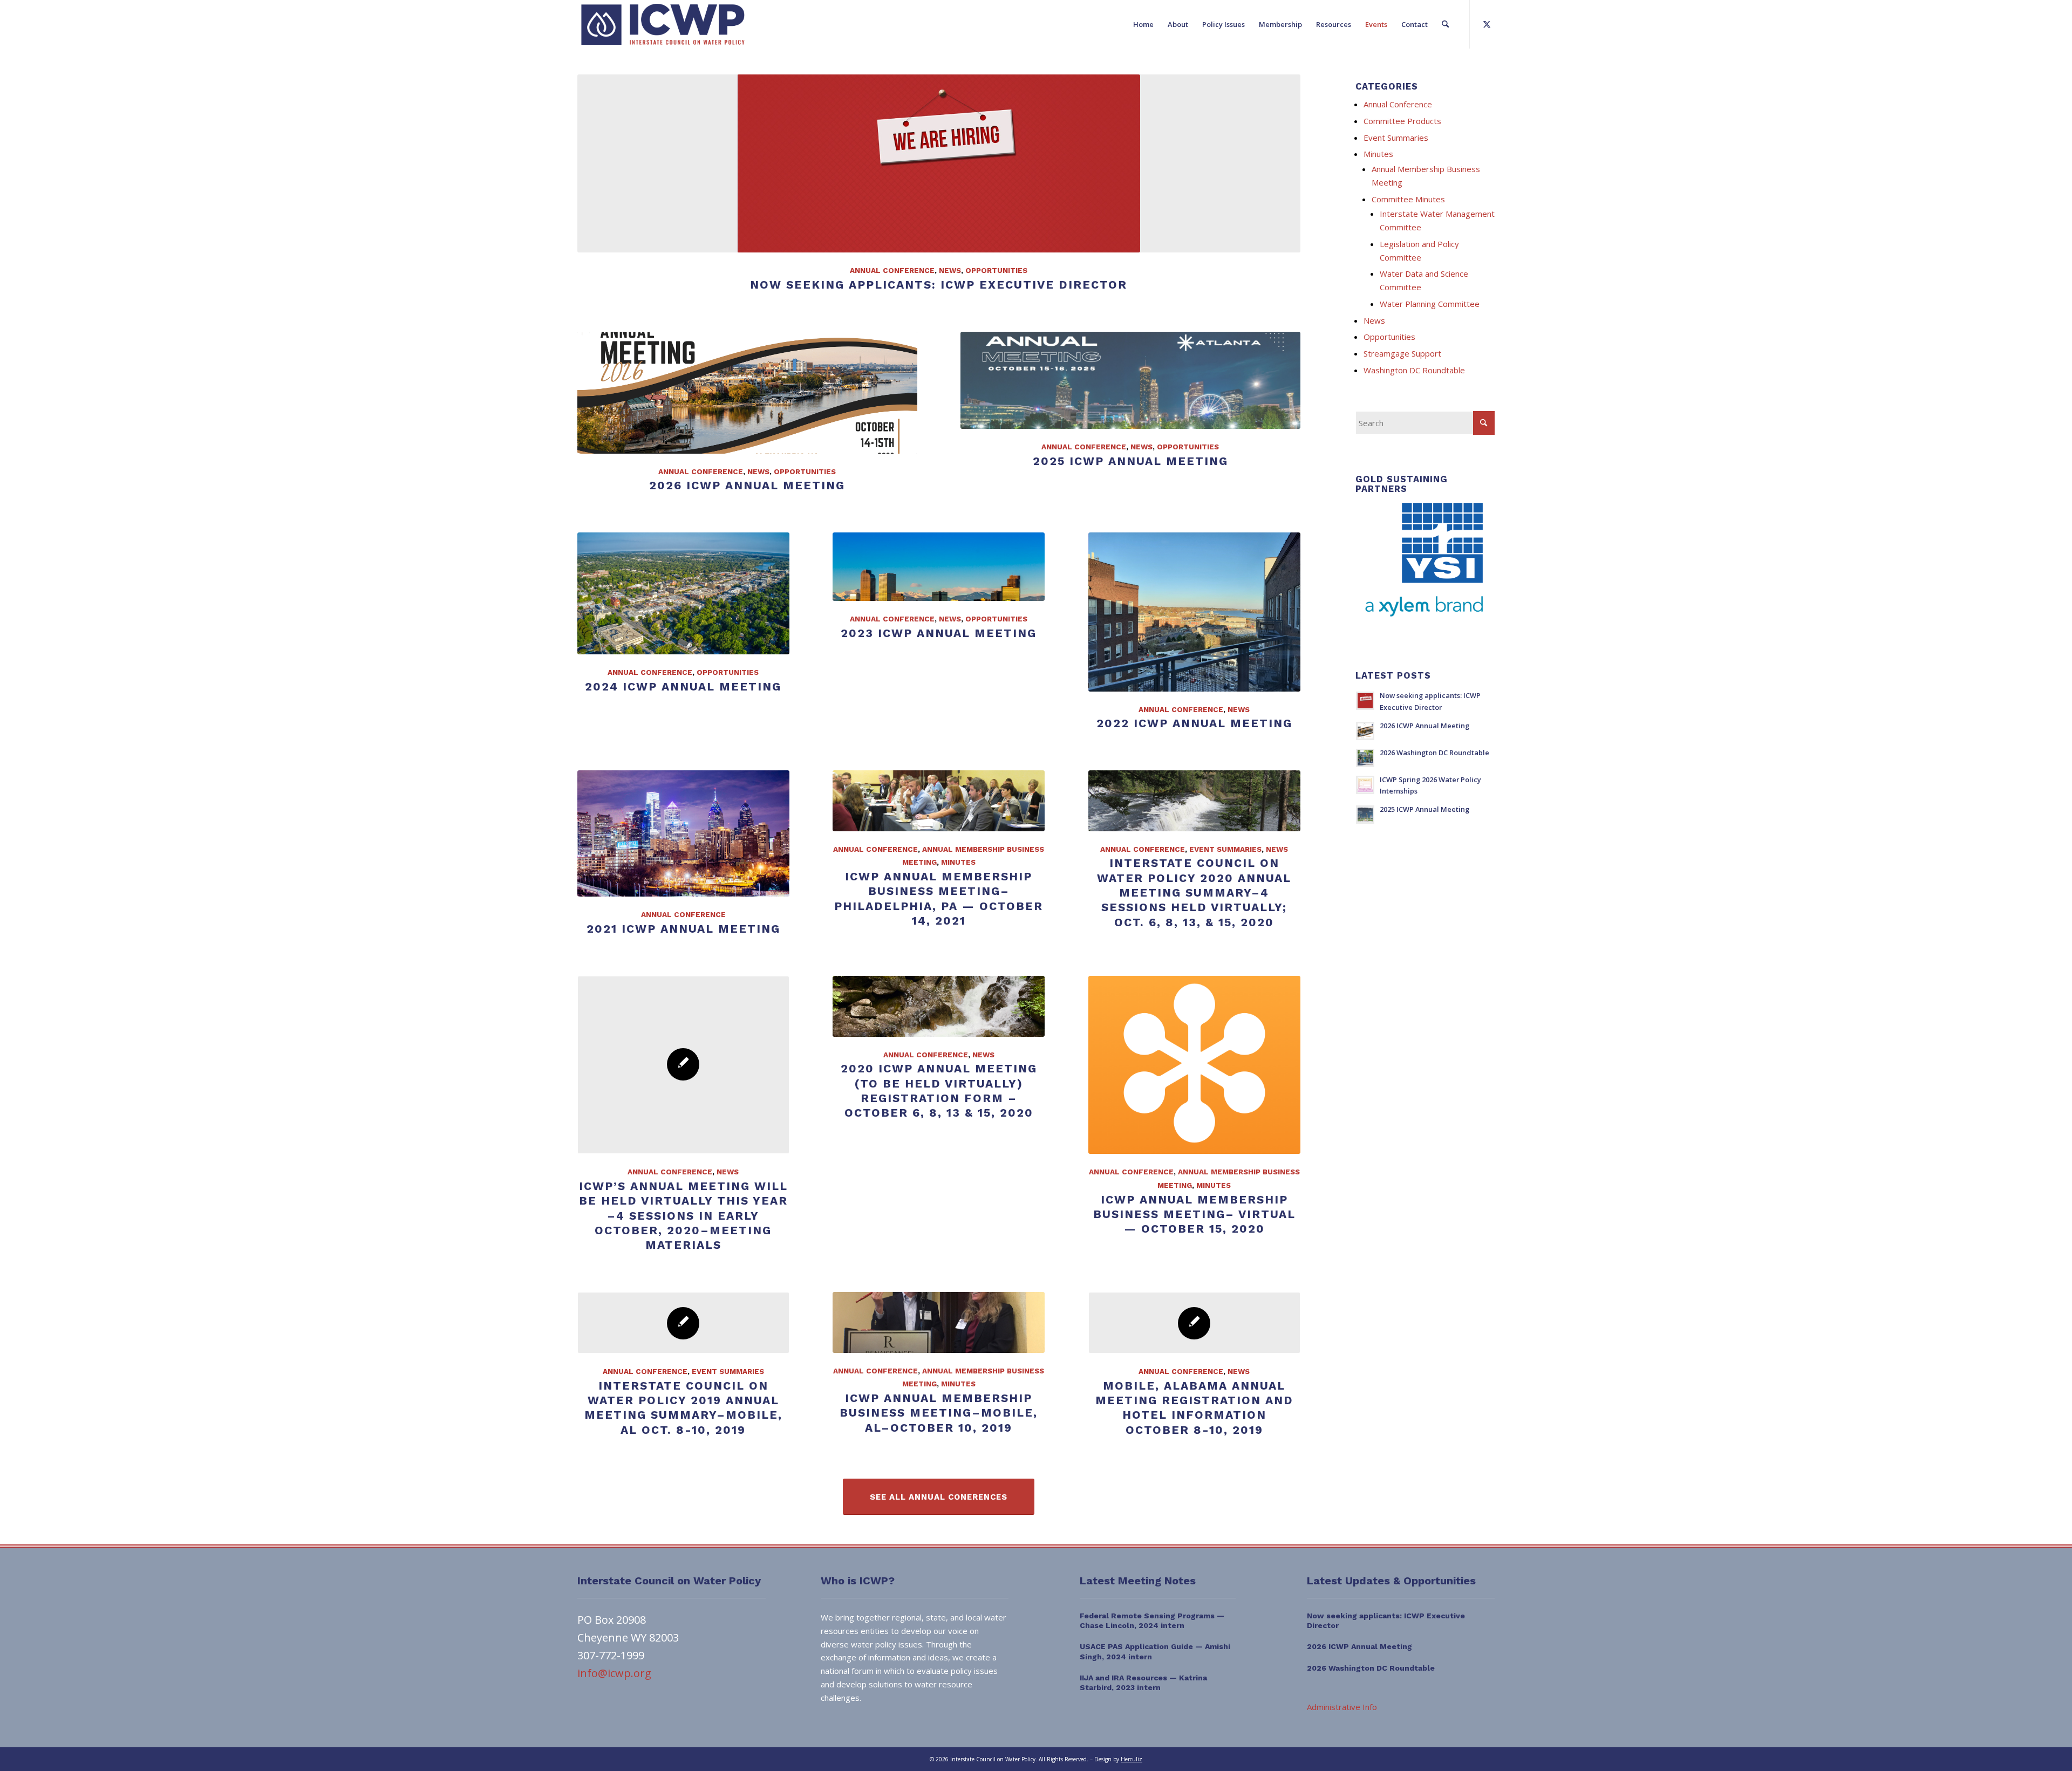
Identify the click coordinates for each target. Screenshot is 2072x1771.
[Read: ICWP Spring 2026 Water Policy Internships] (1365, 785)
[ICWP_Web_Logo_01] (663, 24)
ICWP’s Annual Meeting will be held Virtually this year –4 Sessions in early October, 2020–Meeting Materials (683, 1215)
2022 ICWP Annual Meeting (1194, 723)
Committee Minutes (1408, 199)
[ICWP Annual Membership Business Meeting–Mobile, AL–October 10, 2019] (939, 1322)
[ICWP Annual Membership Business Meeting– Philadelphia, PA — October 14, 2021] (939, 801)
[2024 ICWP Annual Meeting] (683, 593)
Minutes (958, 862)
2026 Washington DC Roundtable (1434, 753)
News (950, 270)
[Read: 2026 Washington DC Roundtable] (1365, 758)
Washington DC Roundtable (1414, 370)
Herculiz (1132, 1759)
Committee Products (1402, 121)
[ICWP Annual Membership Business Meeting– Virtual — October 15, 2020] (1194, 1065)
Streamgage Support (1402, 353)
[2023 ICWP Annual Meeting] (939, 567)
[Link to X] (1487, 24)
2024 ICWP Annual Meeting (683, 686)
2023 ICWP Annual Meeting (939, 633)
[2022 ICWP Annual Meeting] (1194, 612)
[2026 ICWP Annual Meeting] (747, 393)
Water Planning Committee (1430, 304)
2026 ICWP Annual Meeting (747, 485)
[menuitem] (1143, 24)
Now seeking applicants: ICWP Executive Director (939, 285)
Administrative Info (1342, 1707)
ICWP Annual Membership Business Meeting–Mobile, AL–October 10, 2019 (939, 1413)
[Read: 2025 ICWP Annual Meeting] (1365, 815)
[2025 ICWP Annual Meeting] (1130, 380)
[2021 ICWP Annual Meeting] (683, 833)
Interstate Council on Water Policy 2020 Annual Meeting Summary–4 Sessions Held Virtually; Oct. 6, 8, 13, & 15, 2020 (1194, 892)
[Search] (1445, 24)
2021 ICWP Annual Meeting (683, 929)
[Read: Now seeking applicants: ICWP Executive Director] (1365, 701)
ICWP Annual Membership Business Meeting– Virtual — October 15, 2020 (1194, 1214)
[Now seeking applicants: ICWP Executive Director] (939, 163)
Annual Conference (892, 270)
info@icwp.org (614, 1673)
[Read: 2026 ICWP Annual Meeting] (1365, 731)
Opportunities (996, 270)
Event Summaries (1225, 849)
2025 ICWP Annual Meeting (1130, 461)
